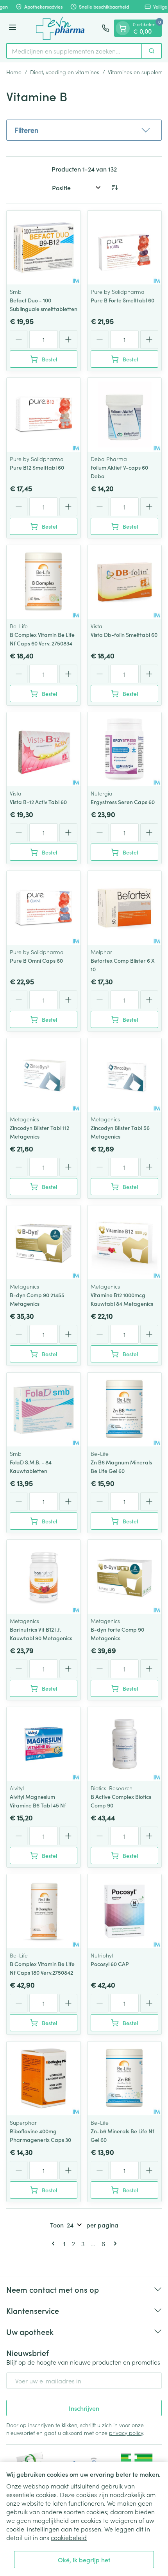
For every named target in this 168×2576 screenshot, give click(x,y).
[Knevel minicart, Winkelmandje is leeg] (123, 28)
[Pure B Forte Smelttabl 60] (124, 248)
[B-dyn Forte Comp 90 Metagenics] (124, 1577)
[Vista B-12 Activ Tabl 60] (44, 749)
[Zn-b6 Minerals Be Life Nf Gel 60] (124, 2078)
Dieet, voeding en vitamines (65, 72)
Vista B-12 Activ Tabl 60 (38, 802)
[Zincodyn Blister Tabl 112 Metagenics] (44, 1075)
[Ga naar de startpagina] (60, 28)
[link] (55, 2243)
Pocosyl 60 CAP (110, 1964)
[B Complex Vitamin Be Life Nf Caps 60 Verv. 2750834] (44, 582)
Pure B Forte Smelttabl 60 (122, 300)
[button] (84, 130)
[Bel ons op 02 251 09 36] (105, 28)
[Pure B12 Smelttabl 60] (44, 415)
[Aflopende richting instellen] (114, 188)
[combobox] (74, 51)
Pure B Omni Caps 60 (36, 960)
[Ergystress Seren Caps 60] (124, 749)
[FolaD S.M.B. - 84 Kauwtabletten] (44, 1410)
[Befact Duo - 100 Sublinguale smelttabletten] (44, 248)
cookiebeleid (69, 2537)
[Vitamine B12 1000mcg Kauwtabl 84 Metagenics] (124, 1242)
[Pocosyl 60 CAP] (124, 1911)
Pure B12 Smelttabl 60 (37, 467)
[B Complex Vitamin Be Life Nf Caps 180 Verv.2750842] (44, 1911)
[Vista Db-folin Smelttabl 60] (124, 582)
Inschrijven (84, 2408)
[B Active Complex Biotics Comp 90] (124, 1744)
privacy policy (126, 2433)
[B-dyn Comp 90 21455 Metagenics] (44, 1242)
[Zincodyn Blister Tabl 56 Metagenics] (124, 1075)
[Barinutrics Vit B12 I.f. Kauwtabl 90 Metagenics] (44, 1577)
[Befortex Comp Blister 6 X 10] (124, 908)
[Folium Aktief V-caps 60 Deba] (124, 415)
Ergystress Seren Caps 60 (123, 802)
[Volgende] (114, 2243)
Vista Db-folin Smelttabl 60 (124, 635)
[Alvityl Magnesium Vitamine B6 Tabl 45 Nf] (44, 1744)
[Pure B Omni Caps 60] (44, 908)
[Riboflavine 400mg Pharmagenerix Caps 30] (44, 2078)
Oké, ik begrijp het (84, 2560)
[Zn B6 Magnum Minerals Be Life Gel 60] (124, 1410)
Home (14, 72)
